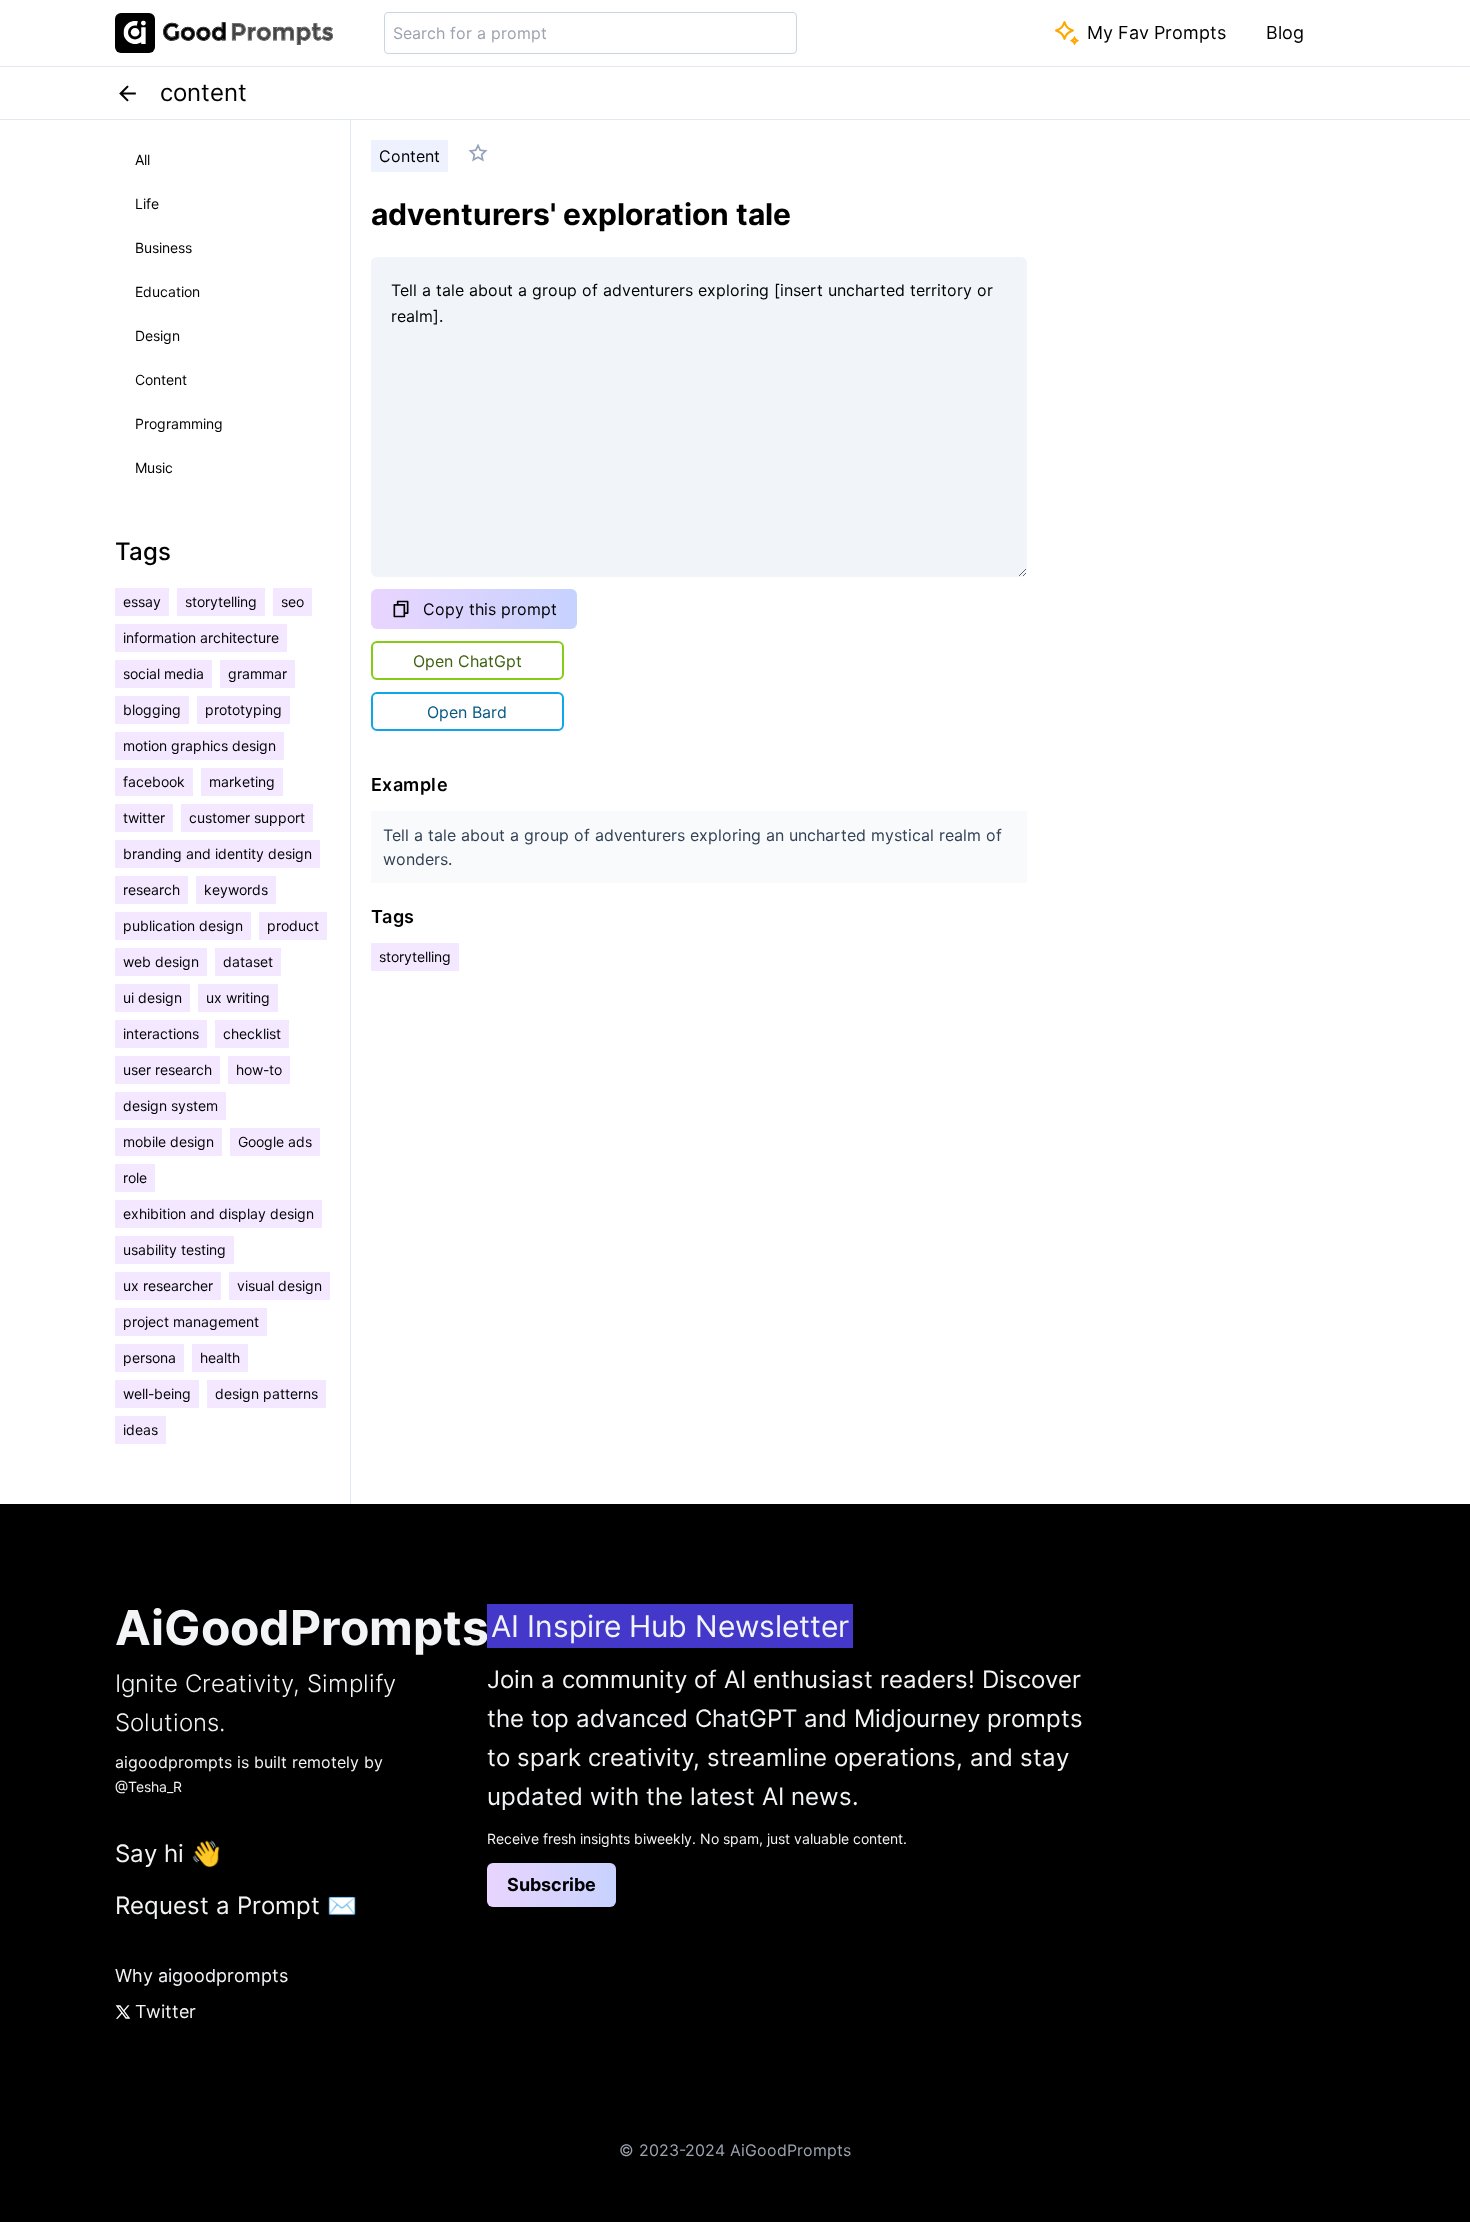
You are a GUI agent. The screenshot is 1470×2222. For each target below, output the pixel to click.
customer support (247, 817)
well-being (157, 1393)
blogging (152, 709)
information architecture (201, 637)
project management (191, 1321)
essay (142, 601)
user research (167, 1069)
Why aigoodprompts (201, 1975)
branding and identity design (217, 853)
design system (170, 1105)
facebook (154, 781)
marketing (242, 781)
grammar (257, 673)
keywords (236, 889)
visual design (279, 1285)
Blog (1285, 32)
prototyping (243, 709)
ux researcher (168, 1285)
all (142, 159)
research (151, 889)
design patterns (266, 1393)
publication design (183, 925)
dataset (248, 961)
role (135, 1177)
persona (149, 1357)
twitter (144, 817)
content (161, 379)
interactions (161, 1033)
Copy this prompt (490, 609)
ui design (152, 997)
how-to (259, 1069)
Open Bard (467, 712)
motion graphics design (199, 745)
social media (163, 673)
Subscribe (551, 1884)
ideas (140, 1429)
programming (179, 423)
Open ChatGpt (467, 661)
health (220, 1357)
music (154, 467)
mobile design (168, 1141)
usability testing (174, 1249)
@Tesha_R (148, 1786)
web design (161, 961)
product (293, 925)
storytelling (221, 601)
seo (292, 601)
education (167, 291)
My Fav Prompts (1156, 32)
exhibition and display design (218, 1213)
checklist (252, 1033)
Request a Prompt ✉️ (236, 1905)
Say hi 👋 (168, 1853)
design (157, 335)
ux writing (238, 997)
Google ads (275, 1141)
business (163, 247)
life (147, 203)
